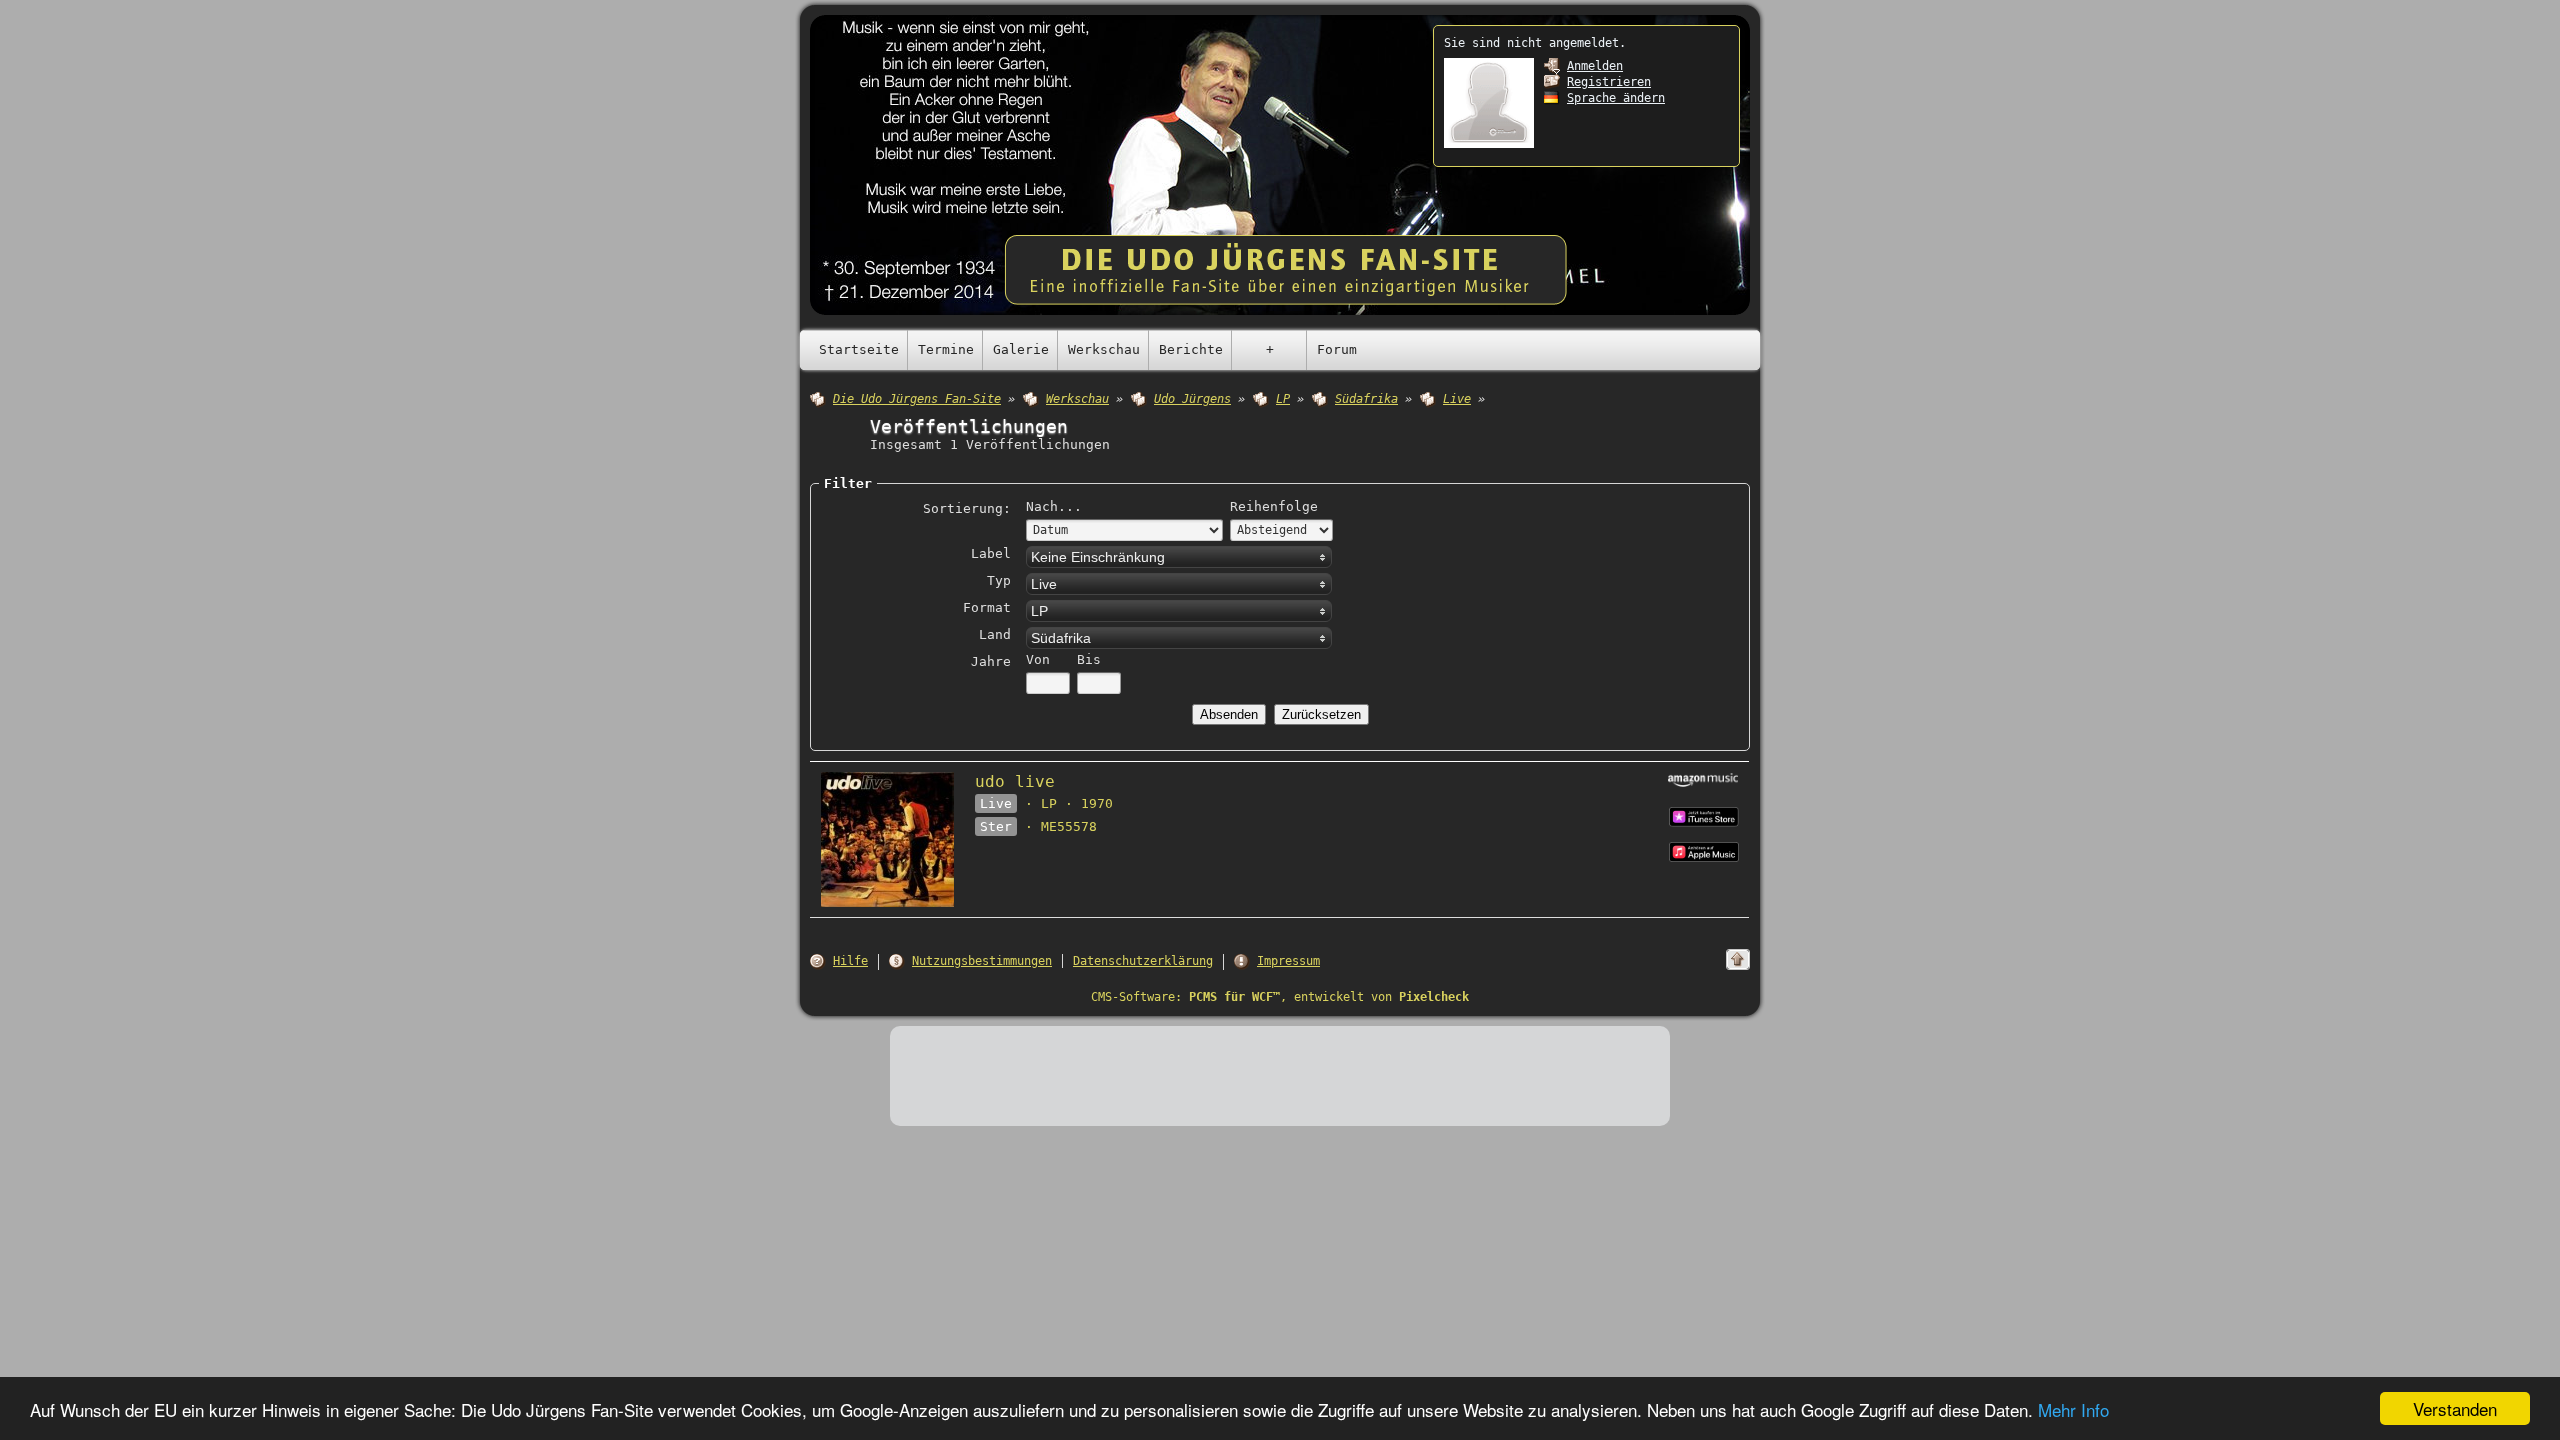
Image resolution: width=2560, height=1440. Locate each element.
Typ (999, 580)
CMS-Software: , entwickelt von (1280, 997)
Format (987, 607)
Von (1038, 659)
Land (995, 634)
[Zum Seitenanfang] (1738, 959)
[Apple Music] (1704, 815)
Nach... (1054, 506)
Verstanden (2455, 1408)
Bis (1089, 659)
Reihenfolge (1274, 506)
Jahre (991, 661)
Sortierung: (967, 508)
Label (991, 553)
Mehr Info (2073, 1409)
